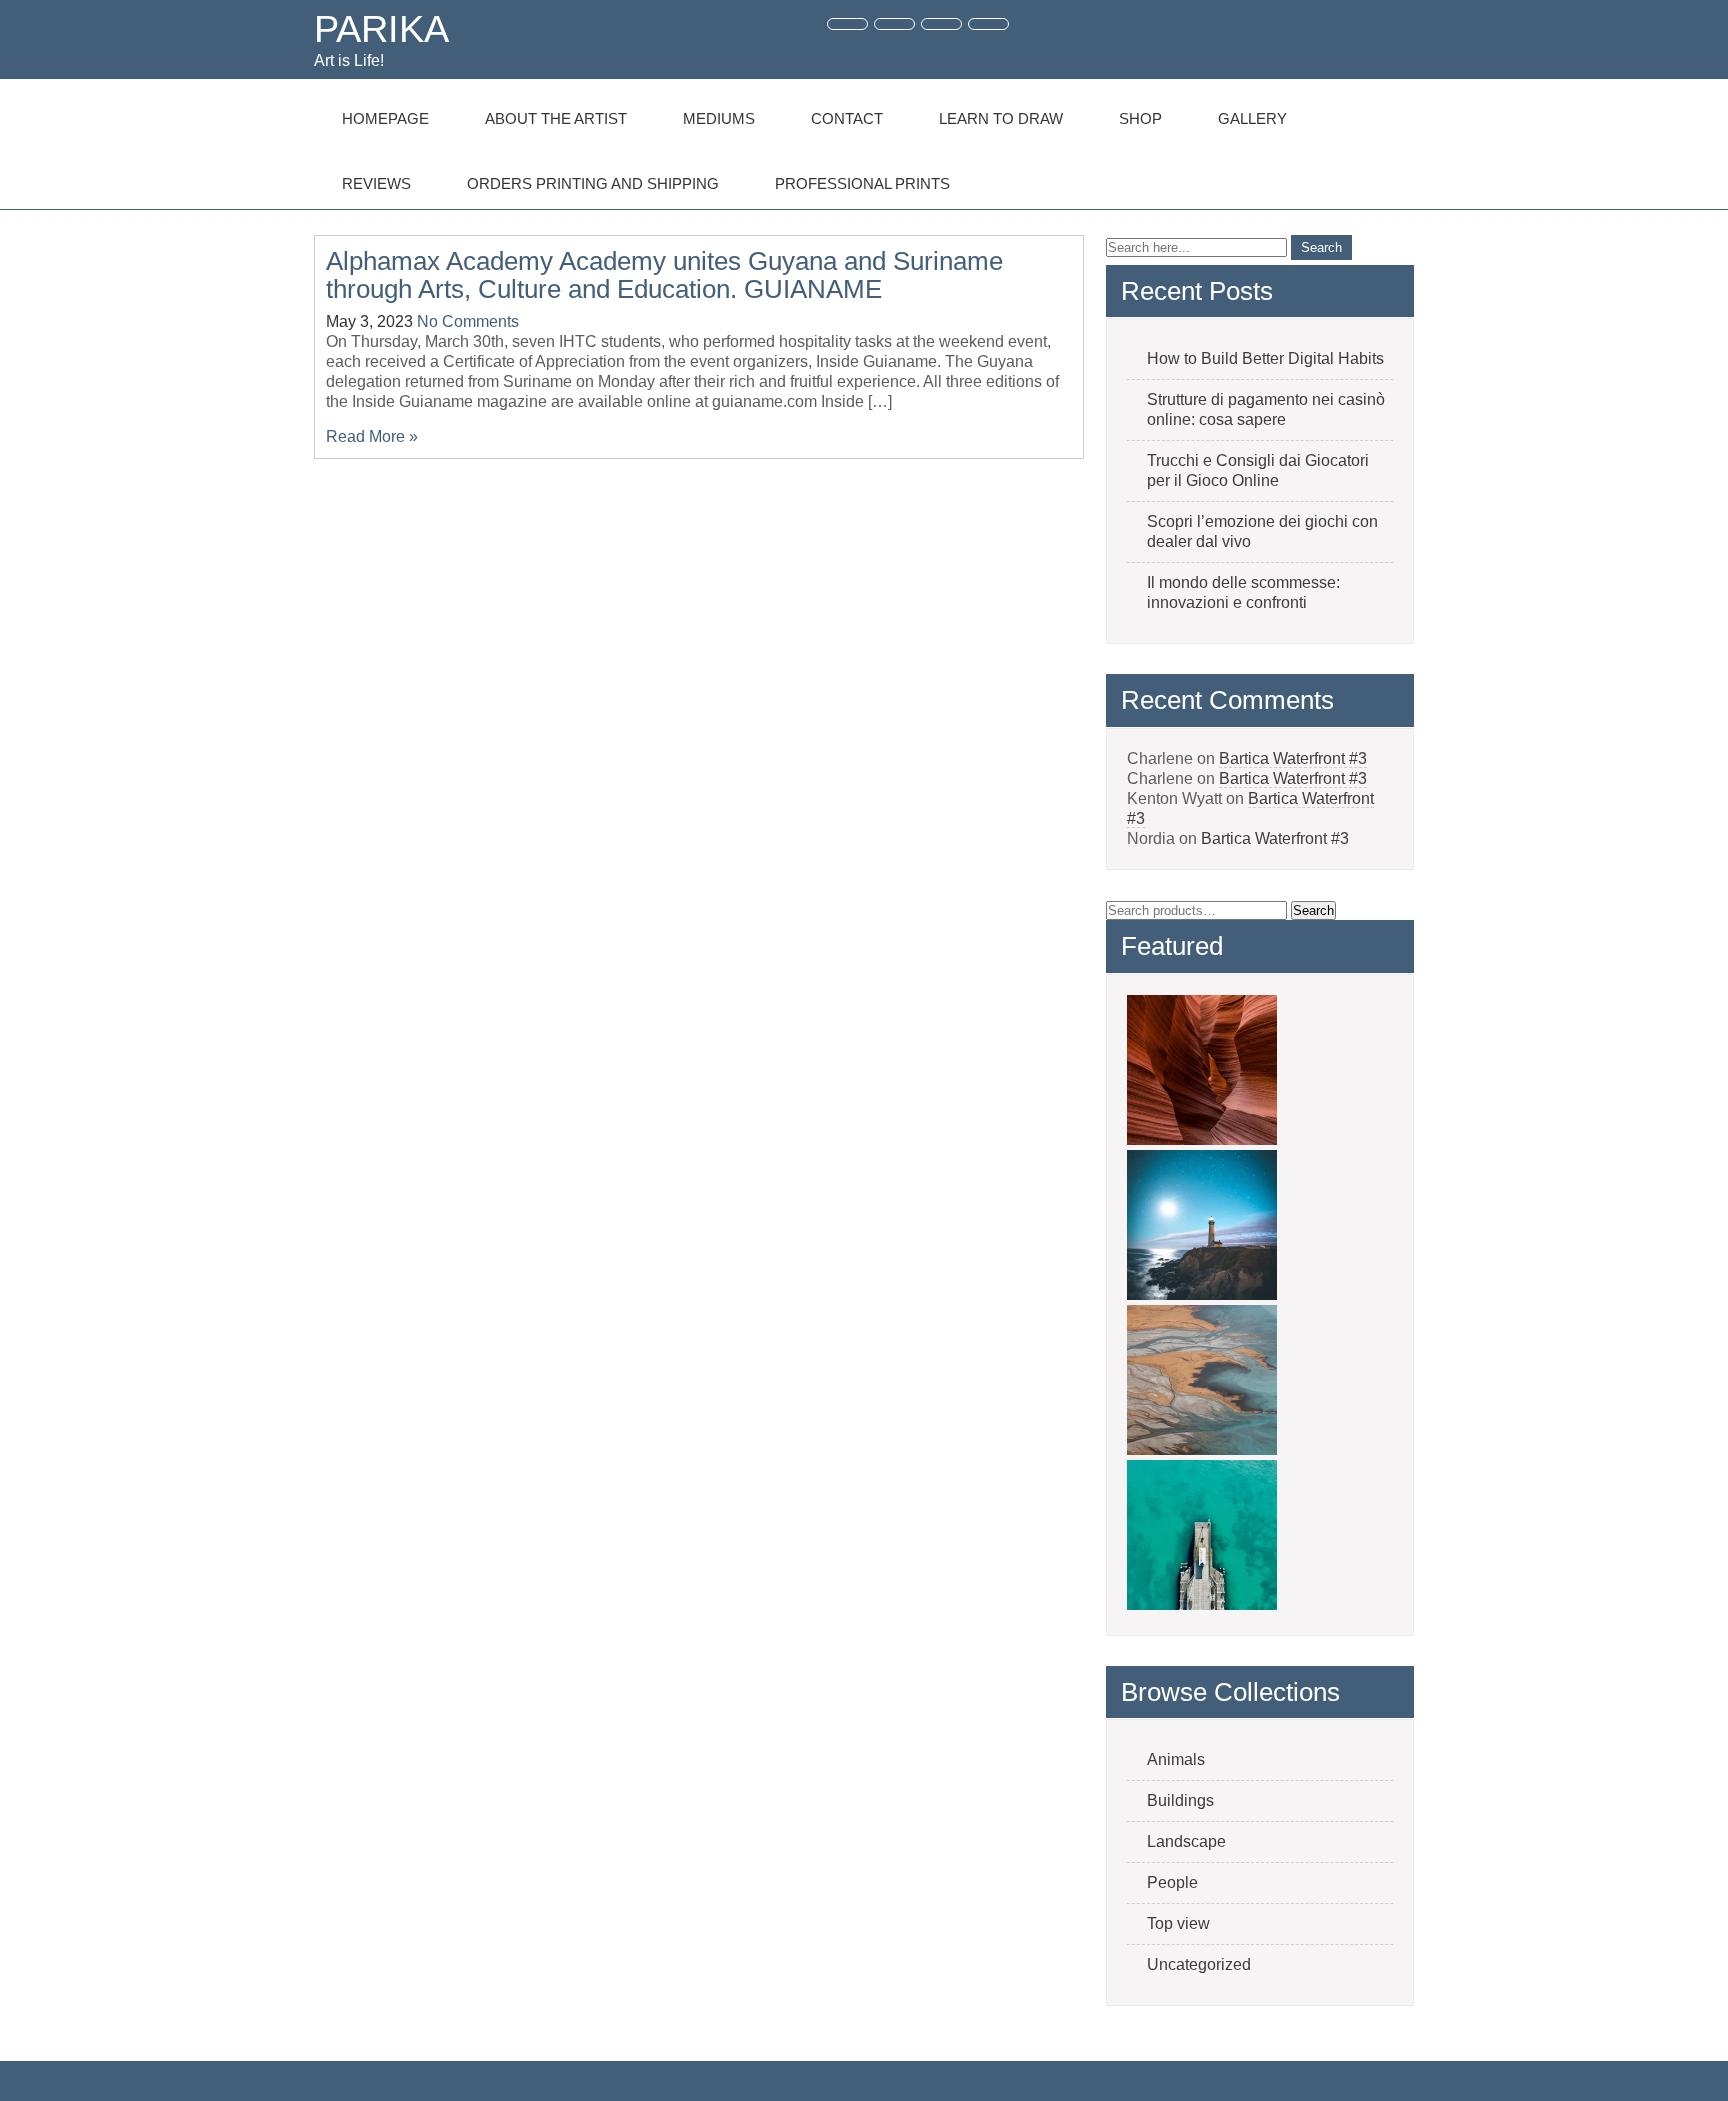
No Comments (468, 321)
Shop (1140, 118)
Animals (1176, 1759)
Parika (381, 29)
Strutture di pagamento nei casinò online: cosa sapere (1266, 409)
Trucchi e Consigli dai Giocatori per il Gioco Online (1258, 470)
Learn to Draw (1001, 118)
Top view (1178, 1923)
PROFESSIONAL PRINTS (862, 183)
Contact (847, 118)
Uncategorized (1199, 1964)
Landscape (1186, 1841)
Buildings (1180, 1800)
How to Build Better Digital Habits (1265, 358)
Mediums (719, 118)
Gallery (1252, 118)
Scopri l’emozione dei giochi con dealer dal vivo (1262, 531)
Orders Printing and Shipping (593, 183)
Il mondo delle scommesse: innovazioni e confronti (1243, 592)
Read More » (372, 436)
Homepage (385, 118)
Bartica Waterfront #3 (1293, 758)
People (1172, 1882)
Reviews (376, 183)
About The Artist (556, 118)
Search (1313, 910)
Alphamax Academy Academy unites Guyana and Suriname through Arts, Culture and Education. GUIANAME (664, 275)
